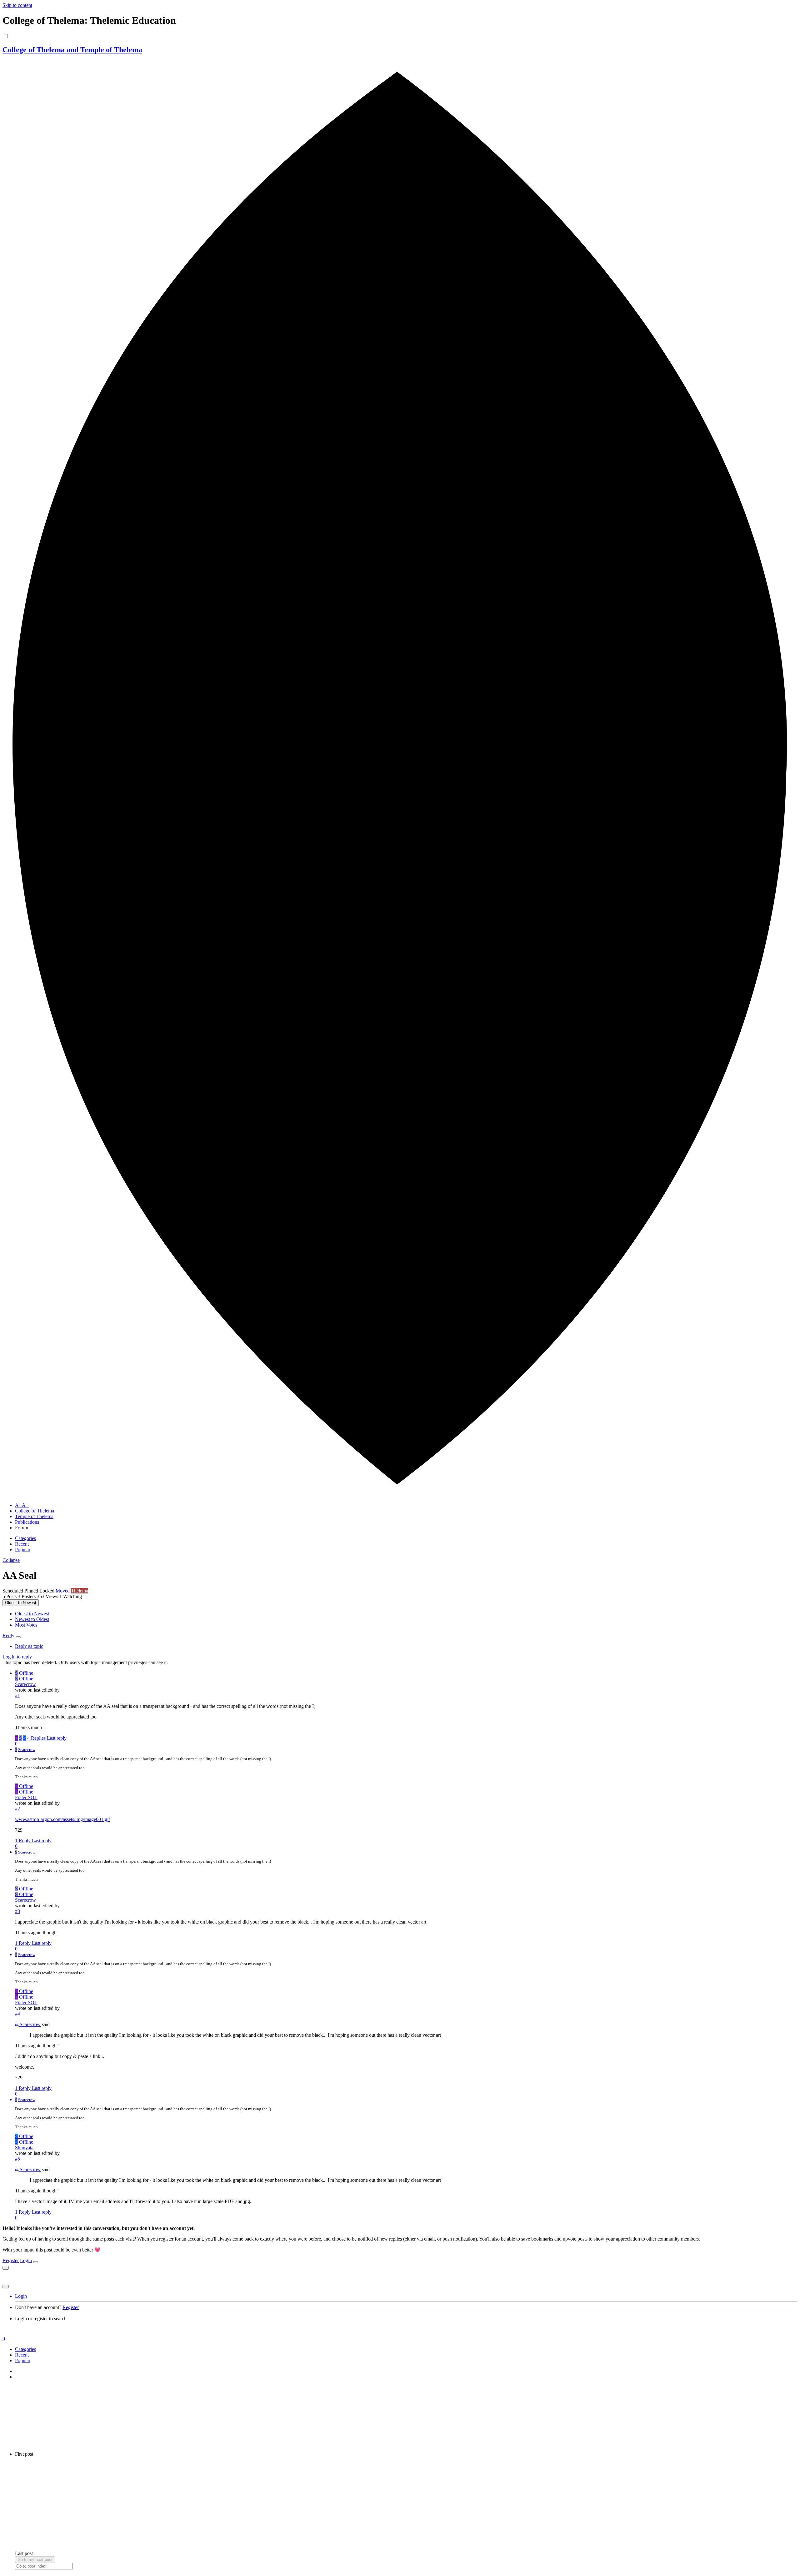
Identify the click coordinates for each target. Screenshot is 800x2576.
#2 (17, 1809)
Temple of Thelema (34, 1516)
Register (11, 2260)
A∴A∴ (22, 1505)
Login (26, 2260)
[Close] (36, 2262)
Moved (63, 1591)
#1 (17, 1696)
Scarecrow (25, 1684)
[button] (11, 1560)
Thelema (80, 1591)
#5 (17, 2159)
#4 (17, 2014)
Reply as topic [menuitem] (29, 1646)
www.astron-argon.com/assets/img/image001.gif (62, 1819)
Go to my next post (35, 2560)
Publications (27, 1522)
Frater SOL (26, 1797)
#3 (17, 1911)
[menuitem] (32, 1614)
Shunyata (24, 2148)
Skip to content (17, 5)
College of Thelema (35, 1511)
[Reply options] (18, 1637)
